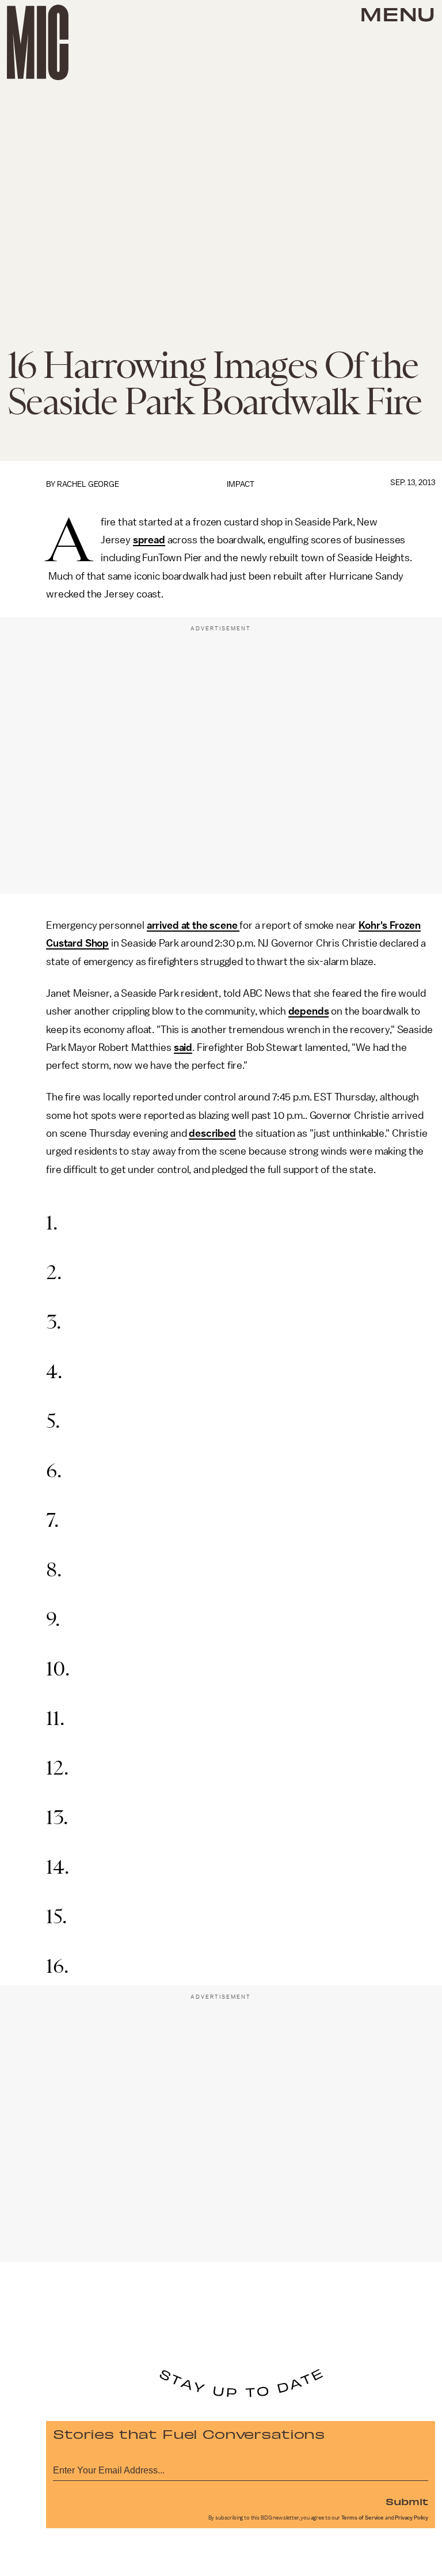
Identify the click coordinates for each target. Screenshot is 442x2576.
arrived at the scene (193, 925)
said (183, 1047)
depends (309, 1011)
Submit (407, 2501)
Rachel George (88, 484)
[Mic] (38, 42)
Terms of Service (363, 2518)
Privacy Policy (411, 2518)
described (212, 1133)
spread (149, 540)
